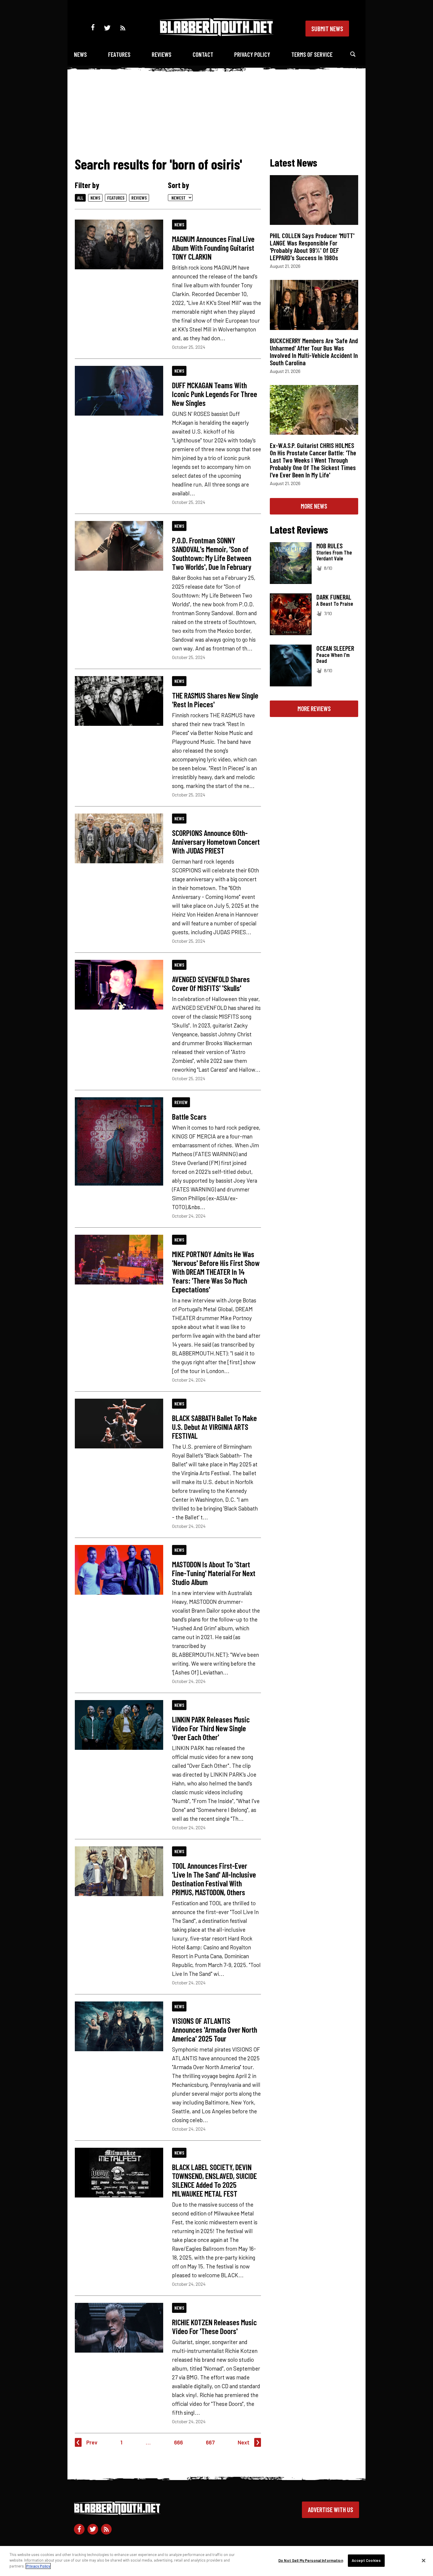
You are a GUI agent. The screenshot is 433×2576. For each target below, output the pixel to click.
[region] (216, 2561)
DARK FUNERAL (334, 597)
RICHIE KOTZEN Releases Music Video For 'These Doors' (214, 2326)
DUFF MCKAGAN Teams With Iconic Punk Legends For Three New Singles (215, 394)
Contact (203, 54)
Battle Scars (189, 1116)
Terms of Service (312, 54)
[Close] (424, 2561)
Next (244, 2442)
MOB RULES (329, 546)
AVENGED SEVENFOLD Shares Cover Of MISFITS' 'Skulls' (211, 983)
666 (179, 2442)
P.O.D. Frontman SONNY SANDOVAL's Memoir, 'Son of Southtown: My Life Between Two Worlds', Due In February (212, 553)
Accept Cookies (366, 2560)
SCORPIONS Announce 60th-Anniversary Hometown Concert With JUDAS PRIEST (216, 841)
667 (210, 2442)
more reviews (314, 708)
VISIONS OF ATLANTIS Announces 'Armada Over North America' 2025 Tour (215, 2029)
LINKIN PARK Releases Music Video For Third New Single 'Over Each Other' (211, 1728)
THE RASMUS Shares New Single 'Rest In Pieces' (215, 700)
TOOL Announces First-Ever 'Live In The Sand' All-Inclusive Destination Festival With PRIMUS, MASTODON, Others (214, 1879)
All (80, 198)
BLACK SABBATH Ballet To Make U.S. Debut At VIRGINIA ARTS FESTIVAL (214, 1427)
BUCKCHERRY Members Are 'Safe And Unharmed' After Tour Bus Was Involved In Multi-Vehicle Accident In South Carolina (314, 352)
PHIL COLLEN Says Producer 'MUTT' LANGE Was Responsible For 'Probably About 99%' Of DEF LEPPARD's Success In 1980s (312, 247)
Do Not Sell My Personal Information (311, 2560)
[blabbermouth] (216, 34)
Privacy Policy (252, 54)
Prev (92, 2442)
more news (314, 506)
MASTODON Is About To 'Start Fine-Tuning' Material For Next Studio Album (214, 1573)
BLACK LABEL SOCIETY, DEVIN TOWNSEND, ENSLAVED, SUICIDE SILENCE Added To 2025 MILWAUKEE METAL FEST (214, 2180)
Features (119, 54)
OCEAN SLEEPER (335, 648)
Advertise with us (330, 2509)
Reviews (162, 54)
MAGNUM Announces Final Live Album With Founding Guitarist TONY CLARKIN (213, 248)
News (80, 54)
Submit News (327, 29)
